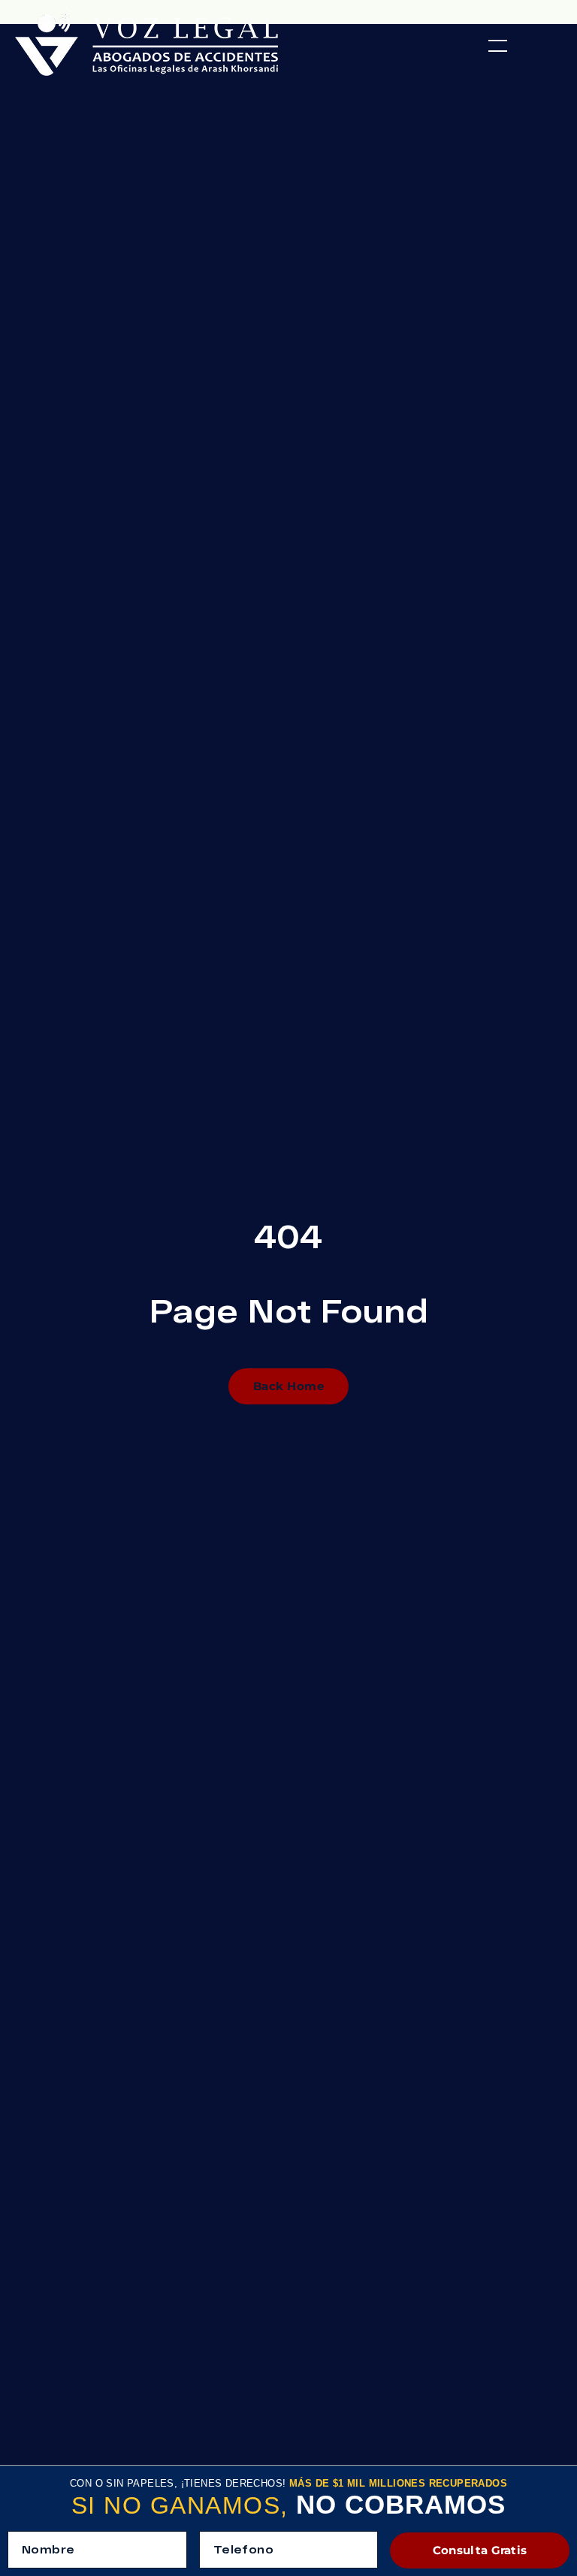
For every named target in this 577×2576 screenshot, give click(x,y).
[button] (498, 46)
